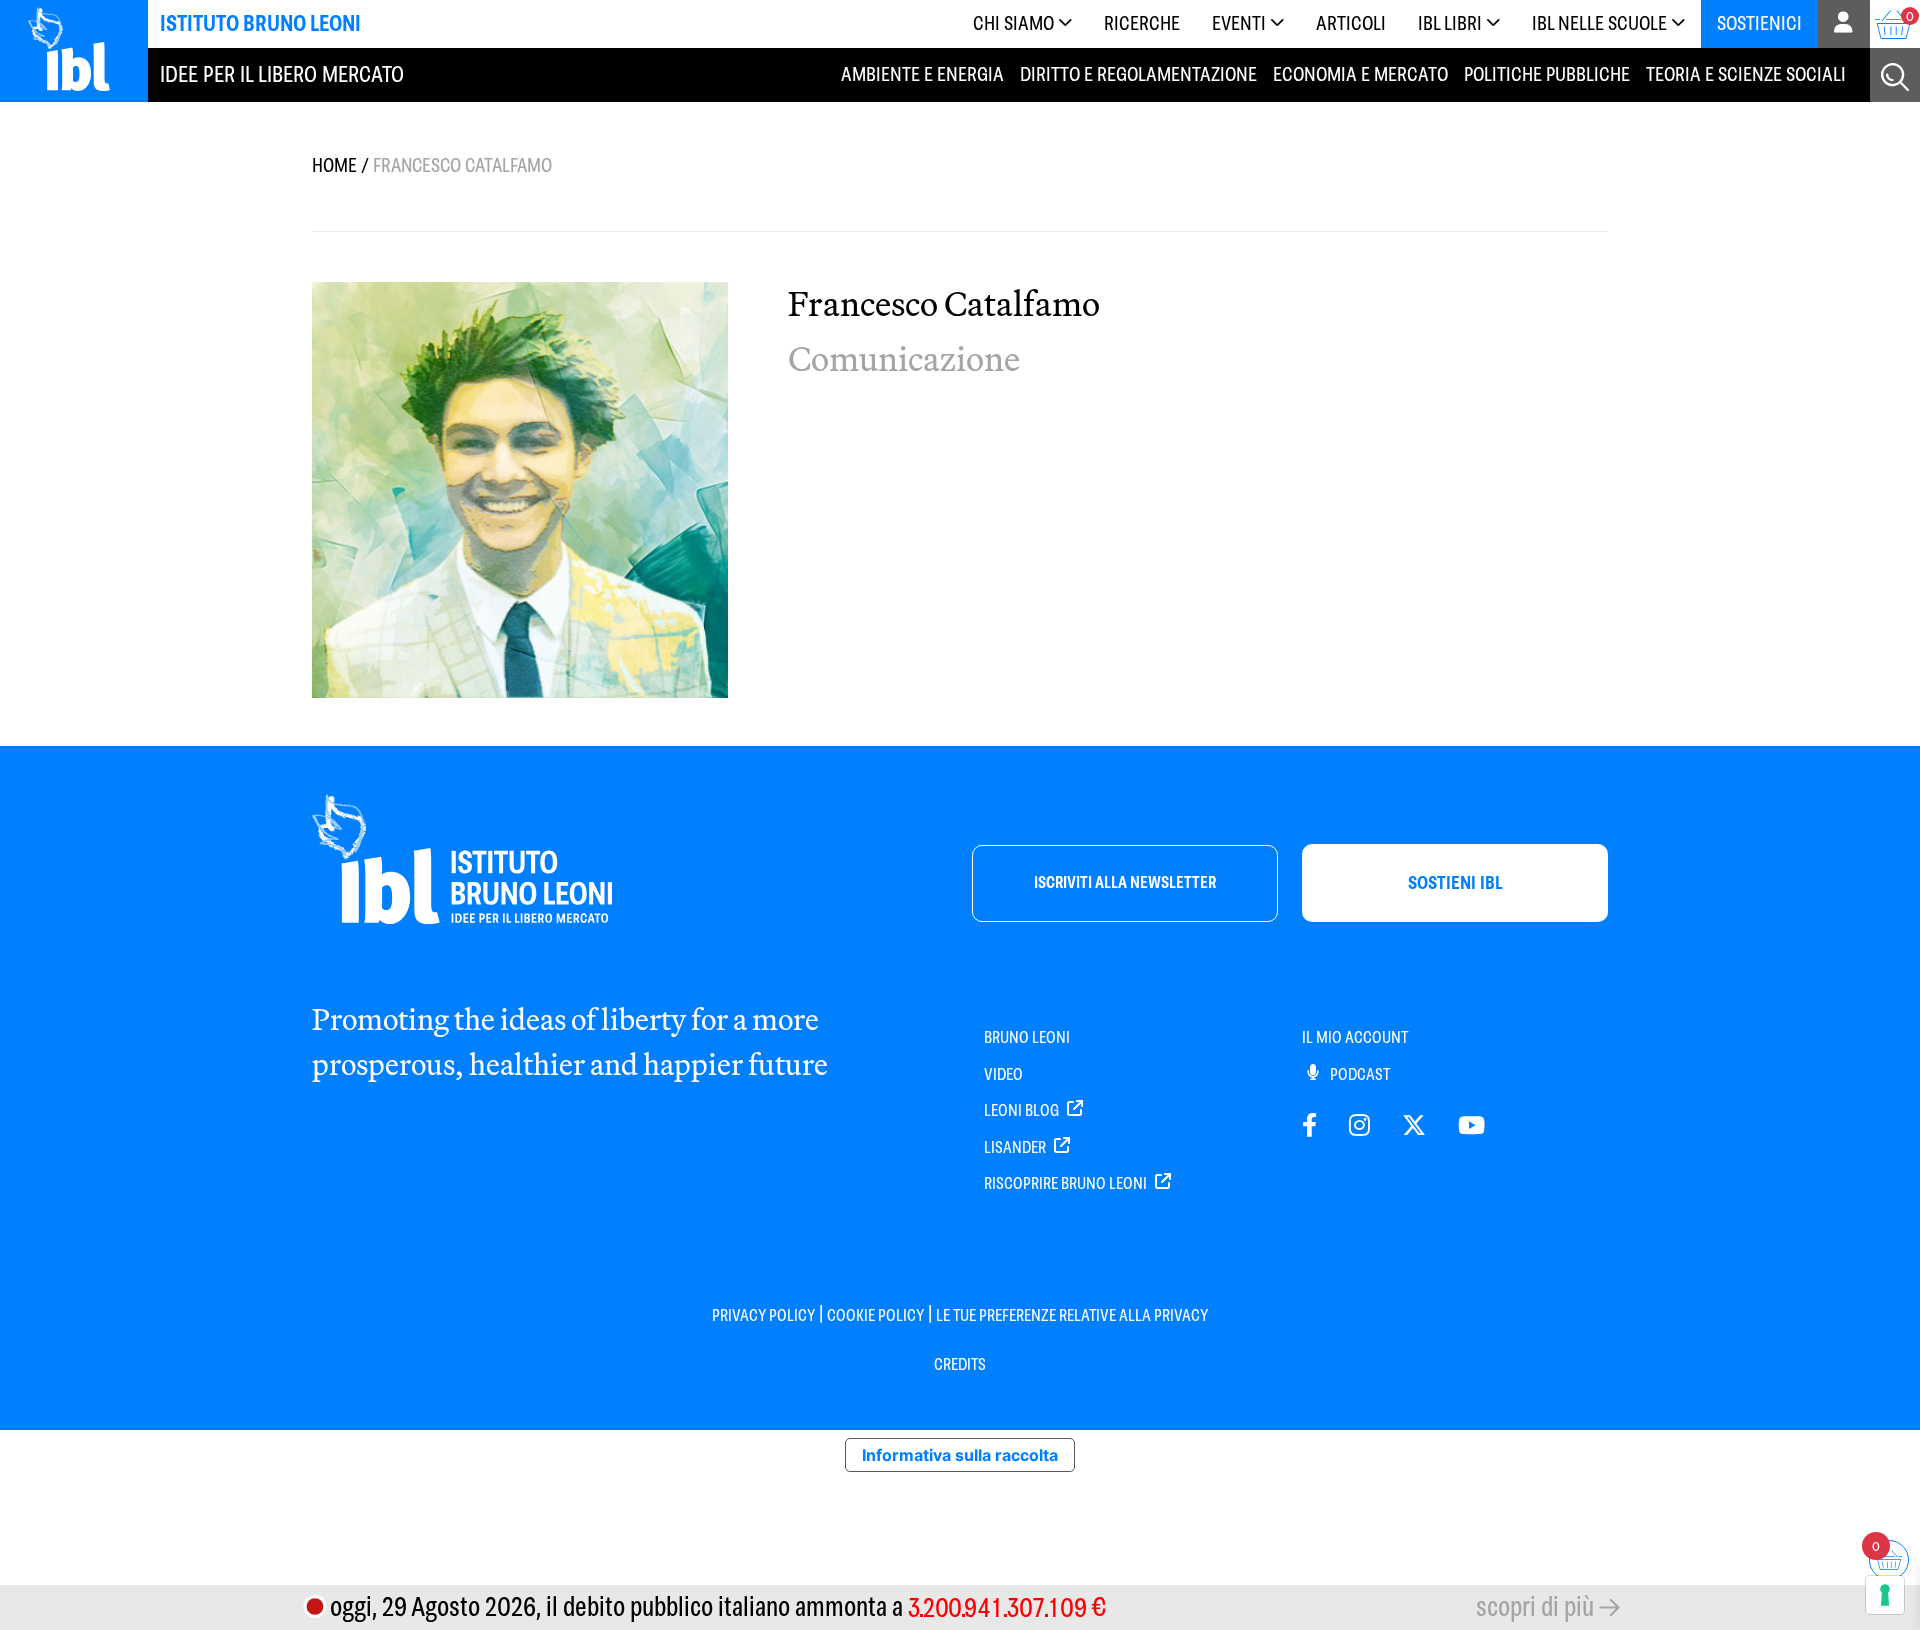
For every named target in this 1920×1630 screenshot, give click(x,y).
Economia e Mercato (1360, 74)
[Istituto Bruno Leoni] (80, 48)
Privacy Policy (763, 1315)
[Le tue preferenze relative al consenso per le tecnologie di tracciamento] (1885, 1595)
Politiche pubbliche (1547, 74)
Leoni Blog (1023, 1110)
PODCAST (1358, 1074)
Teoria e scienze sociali (1746, 74)
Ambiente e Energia (922, 74)
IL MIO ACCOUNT (1355, 1037)
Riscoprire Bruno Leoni (1067, 1183)
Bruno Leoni (1027, 1037)
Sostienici (1759, 23)
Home (334, 165)
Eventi (1239, 23)
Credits (960, 1364)
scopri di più (1535, 1606)
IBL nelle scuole (1599, 23)
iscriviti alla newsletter (1125, 882)
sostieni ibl (1455, 882)
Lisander (1016, 1147)
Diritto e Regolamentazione (1138, 74)
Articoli (1351, 23)
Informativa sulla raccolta (960, 1455)
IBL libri (1450, 23)
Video (1003, 1074)
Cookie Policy (875, 1315)
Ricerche (1142, 23)
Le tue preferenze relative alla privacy (1072, 1315)
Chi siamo (1013, 23)
